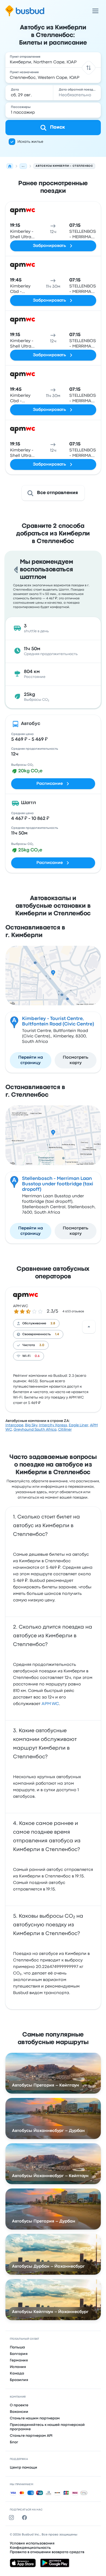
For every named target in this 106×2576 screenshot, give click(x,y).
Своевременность (37, 1334)
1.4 (57, 1334)
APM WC (21, 1306)
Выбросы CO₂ (22, 765)
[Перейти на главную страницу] (25, 11)
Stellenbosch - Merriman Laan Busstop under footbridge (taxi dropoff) (58, 1184)
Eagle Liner (79, 1425)
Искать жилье (30, 142)
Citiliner (65, 1430)
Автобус (31, 724)
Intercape (14, 1425)
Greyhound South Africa (35, 1430)
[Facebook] (26, 2518)
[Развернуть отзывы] (89, 1327)
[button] (88, 68)
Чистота (29, 1345)
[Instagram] (13, 2518)
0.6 (37, 1356)
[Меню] (95, 11)
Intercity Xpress (53, 1425)
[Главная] (10, 166)
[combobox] (53, 60)
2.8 (53, 1323)
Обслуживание (34, 1323)
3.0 (42, 1345)
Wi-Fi (26, 1356)
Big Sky (31, 1425)
